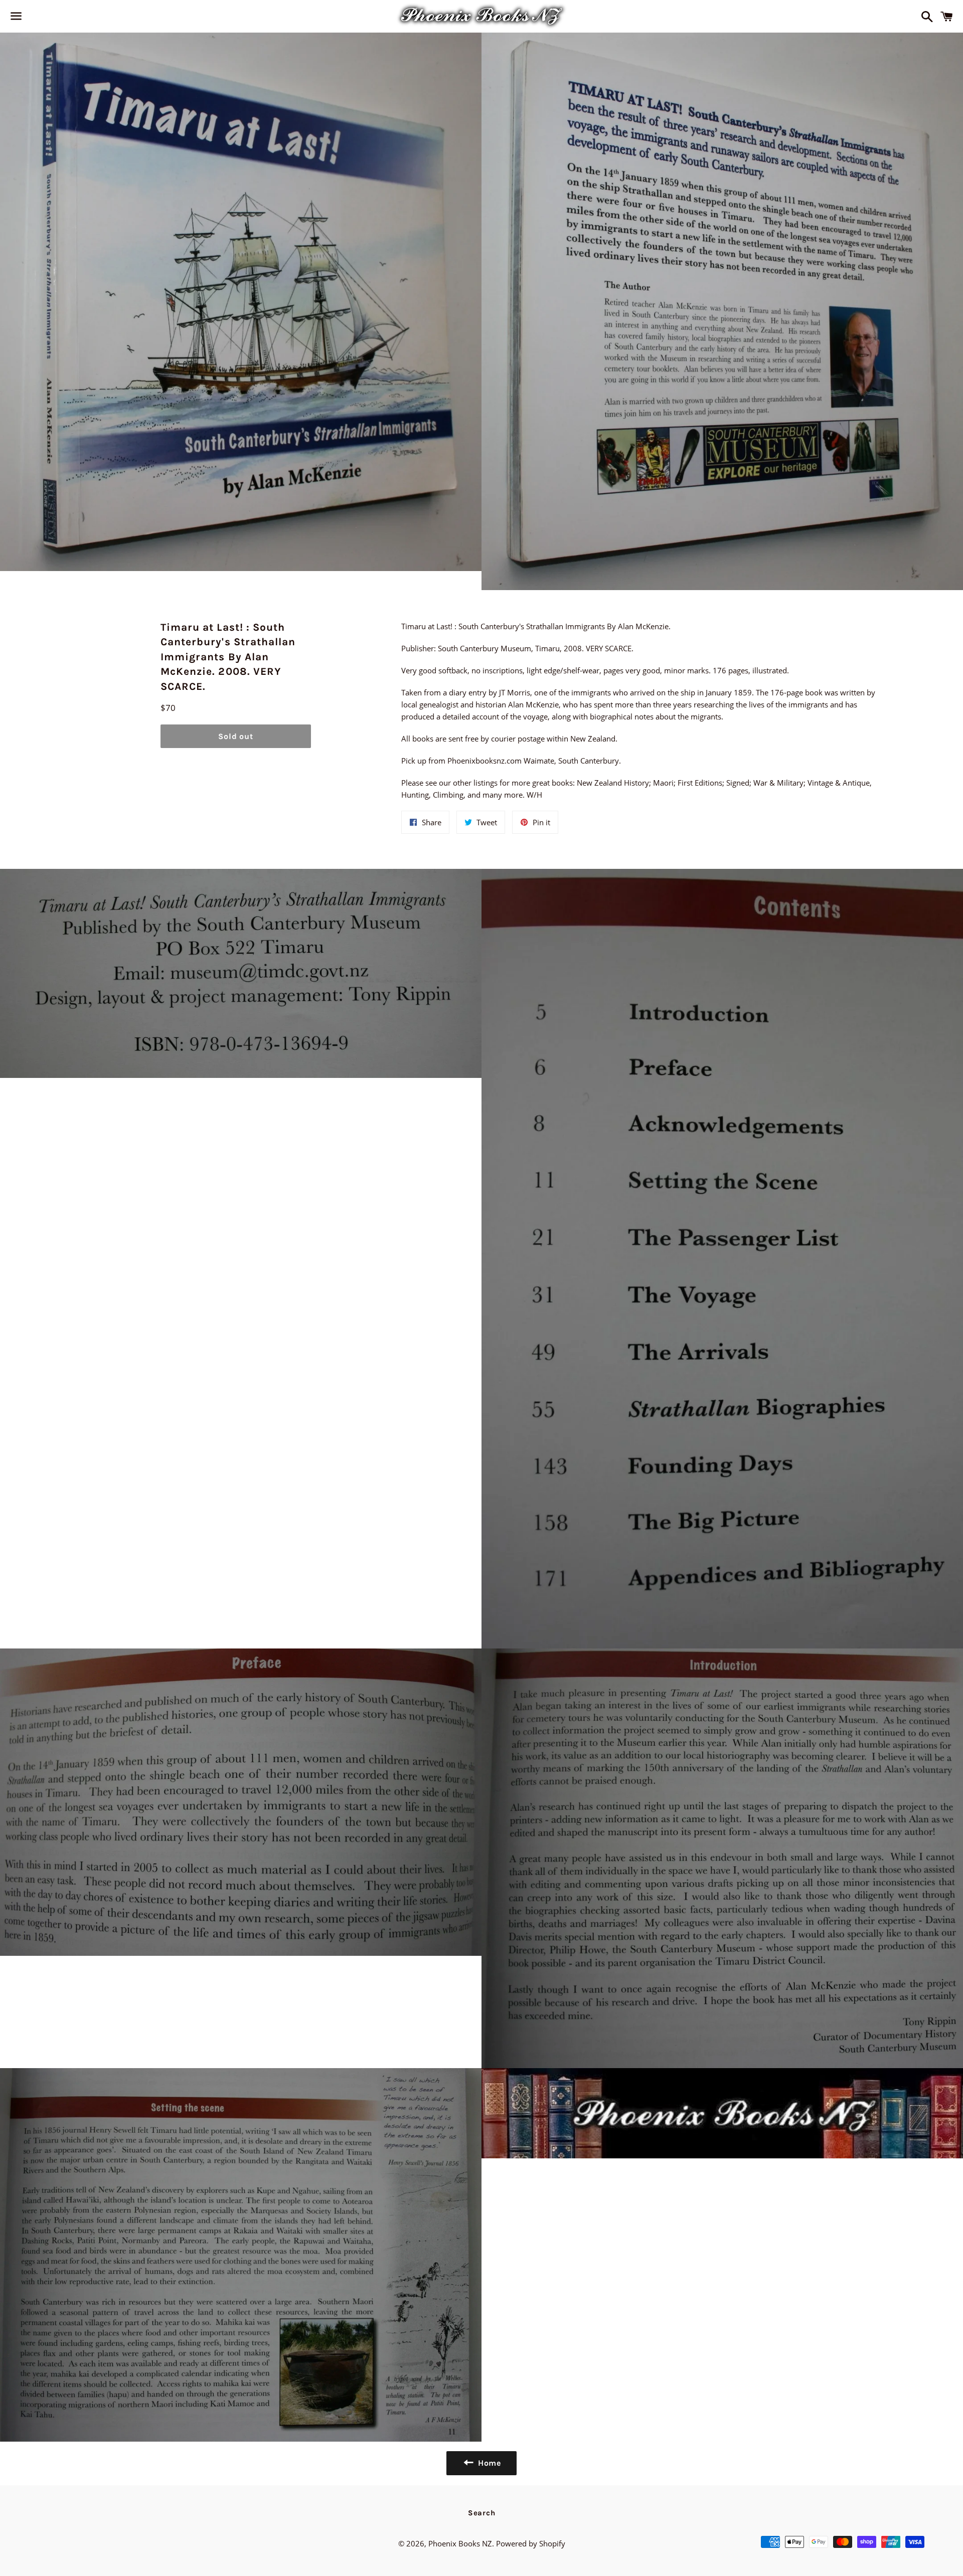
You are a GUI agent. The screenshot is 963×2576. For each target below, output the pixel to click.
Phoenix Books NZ (460, 2543)
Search (482, 2513)
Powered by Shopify (531, 2543)
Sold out (235, 736)
